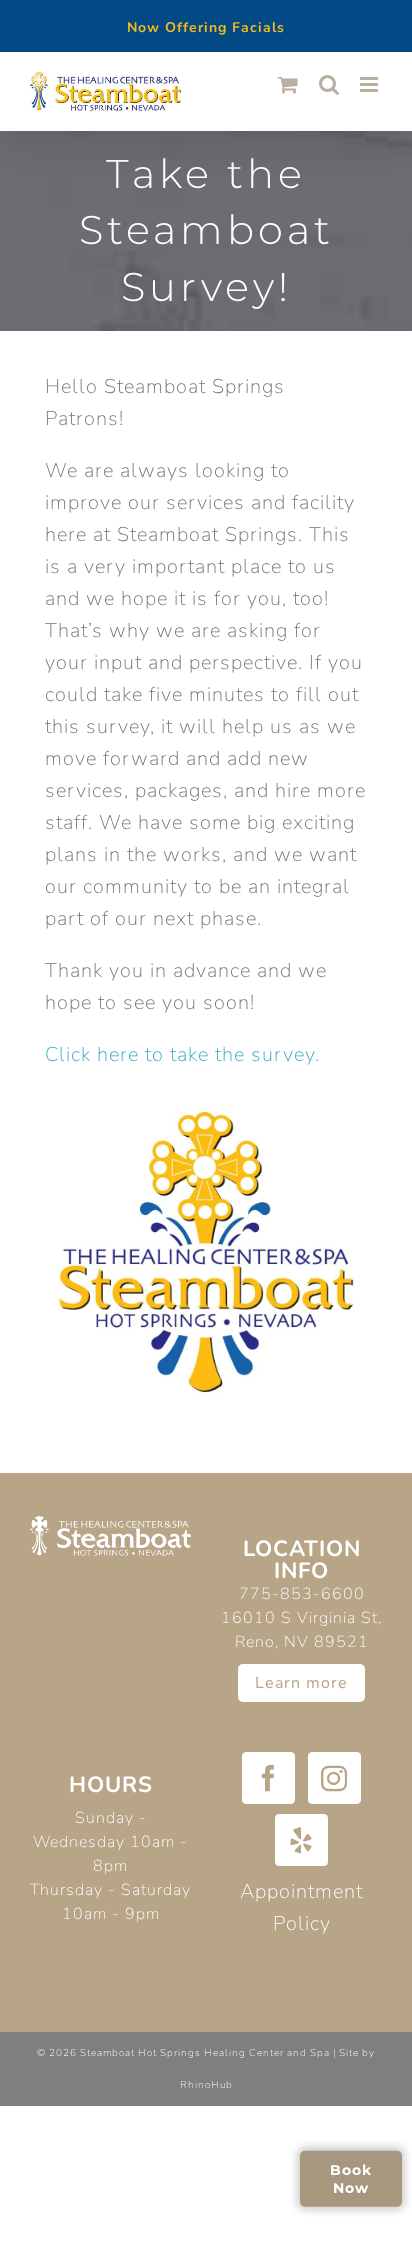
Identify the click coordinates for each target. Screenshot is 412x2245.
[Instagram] (334, 1778)
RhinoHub (206, 2085)
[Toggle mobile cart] (288, 84)
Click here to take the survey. (182, 1054)
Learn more (301, 1683)
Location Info (302, 1560)
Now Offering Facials (206, 27)
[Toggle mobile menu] (371, 84)
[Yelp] (301, 1840)
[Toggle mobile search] (329, 84)
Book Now (351, 2178)
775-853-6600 (302, 1594)
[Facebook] (268, 1778)
